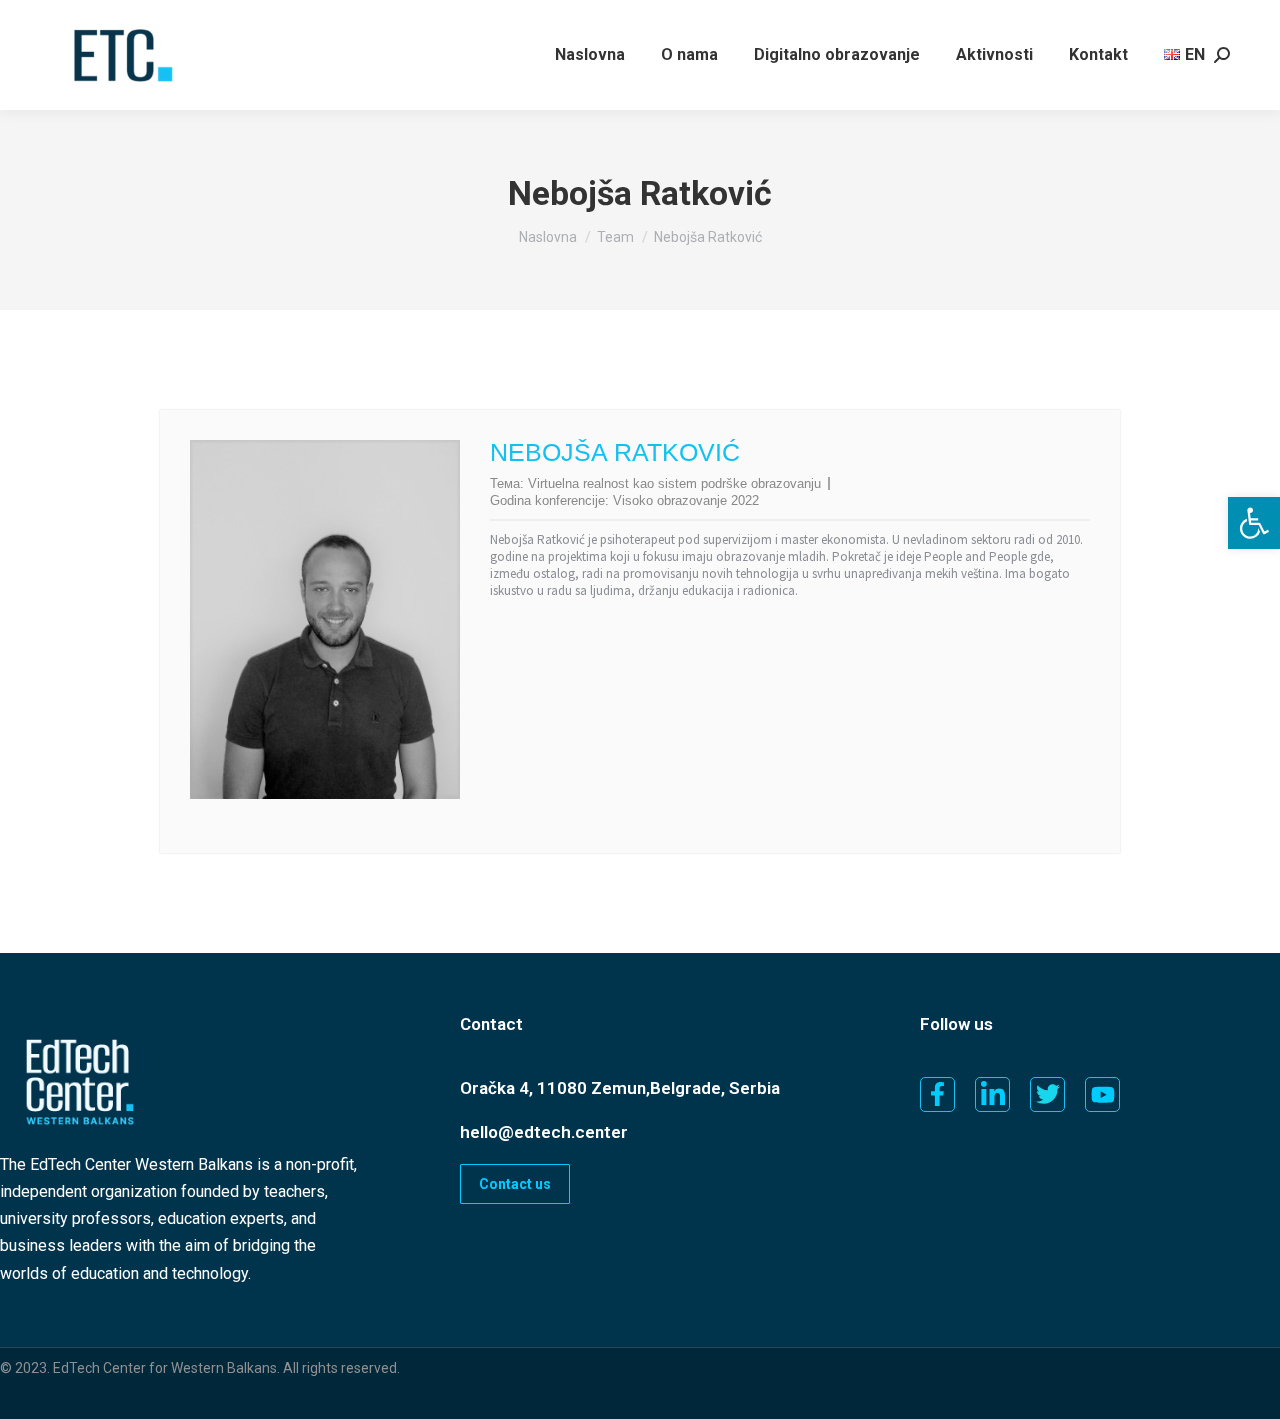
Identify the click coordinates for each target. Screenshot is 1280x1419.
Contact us (515, 1184)
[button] (1254, 523)
